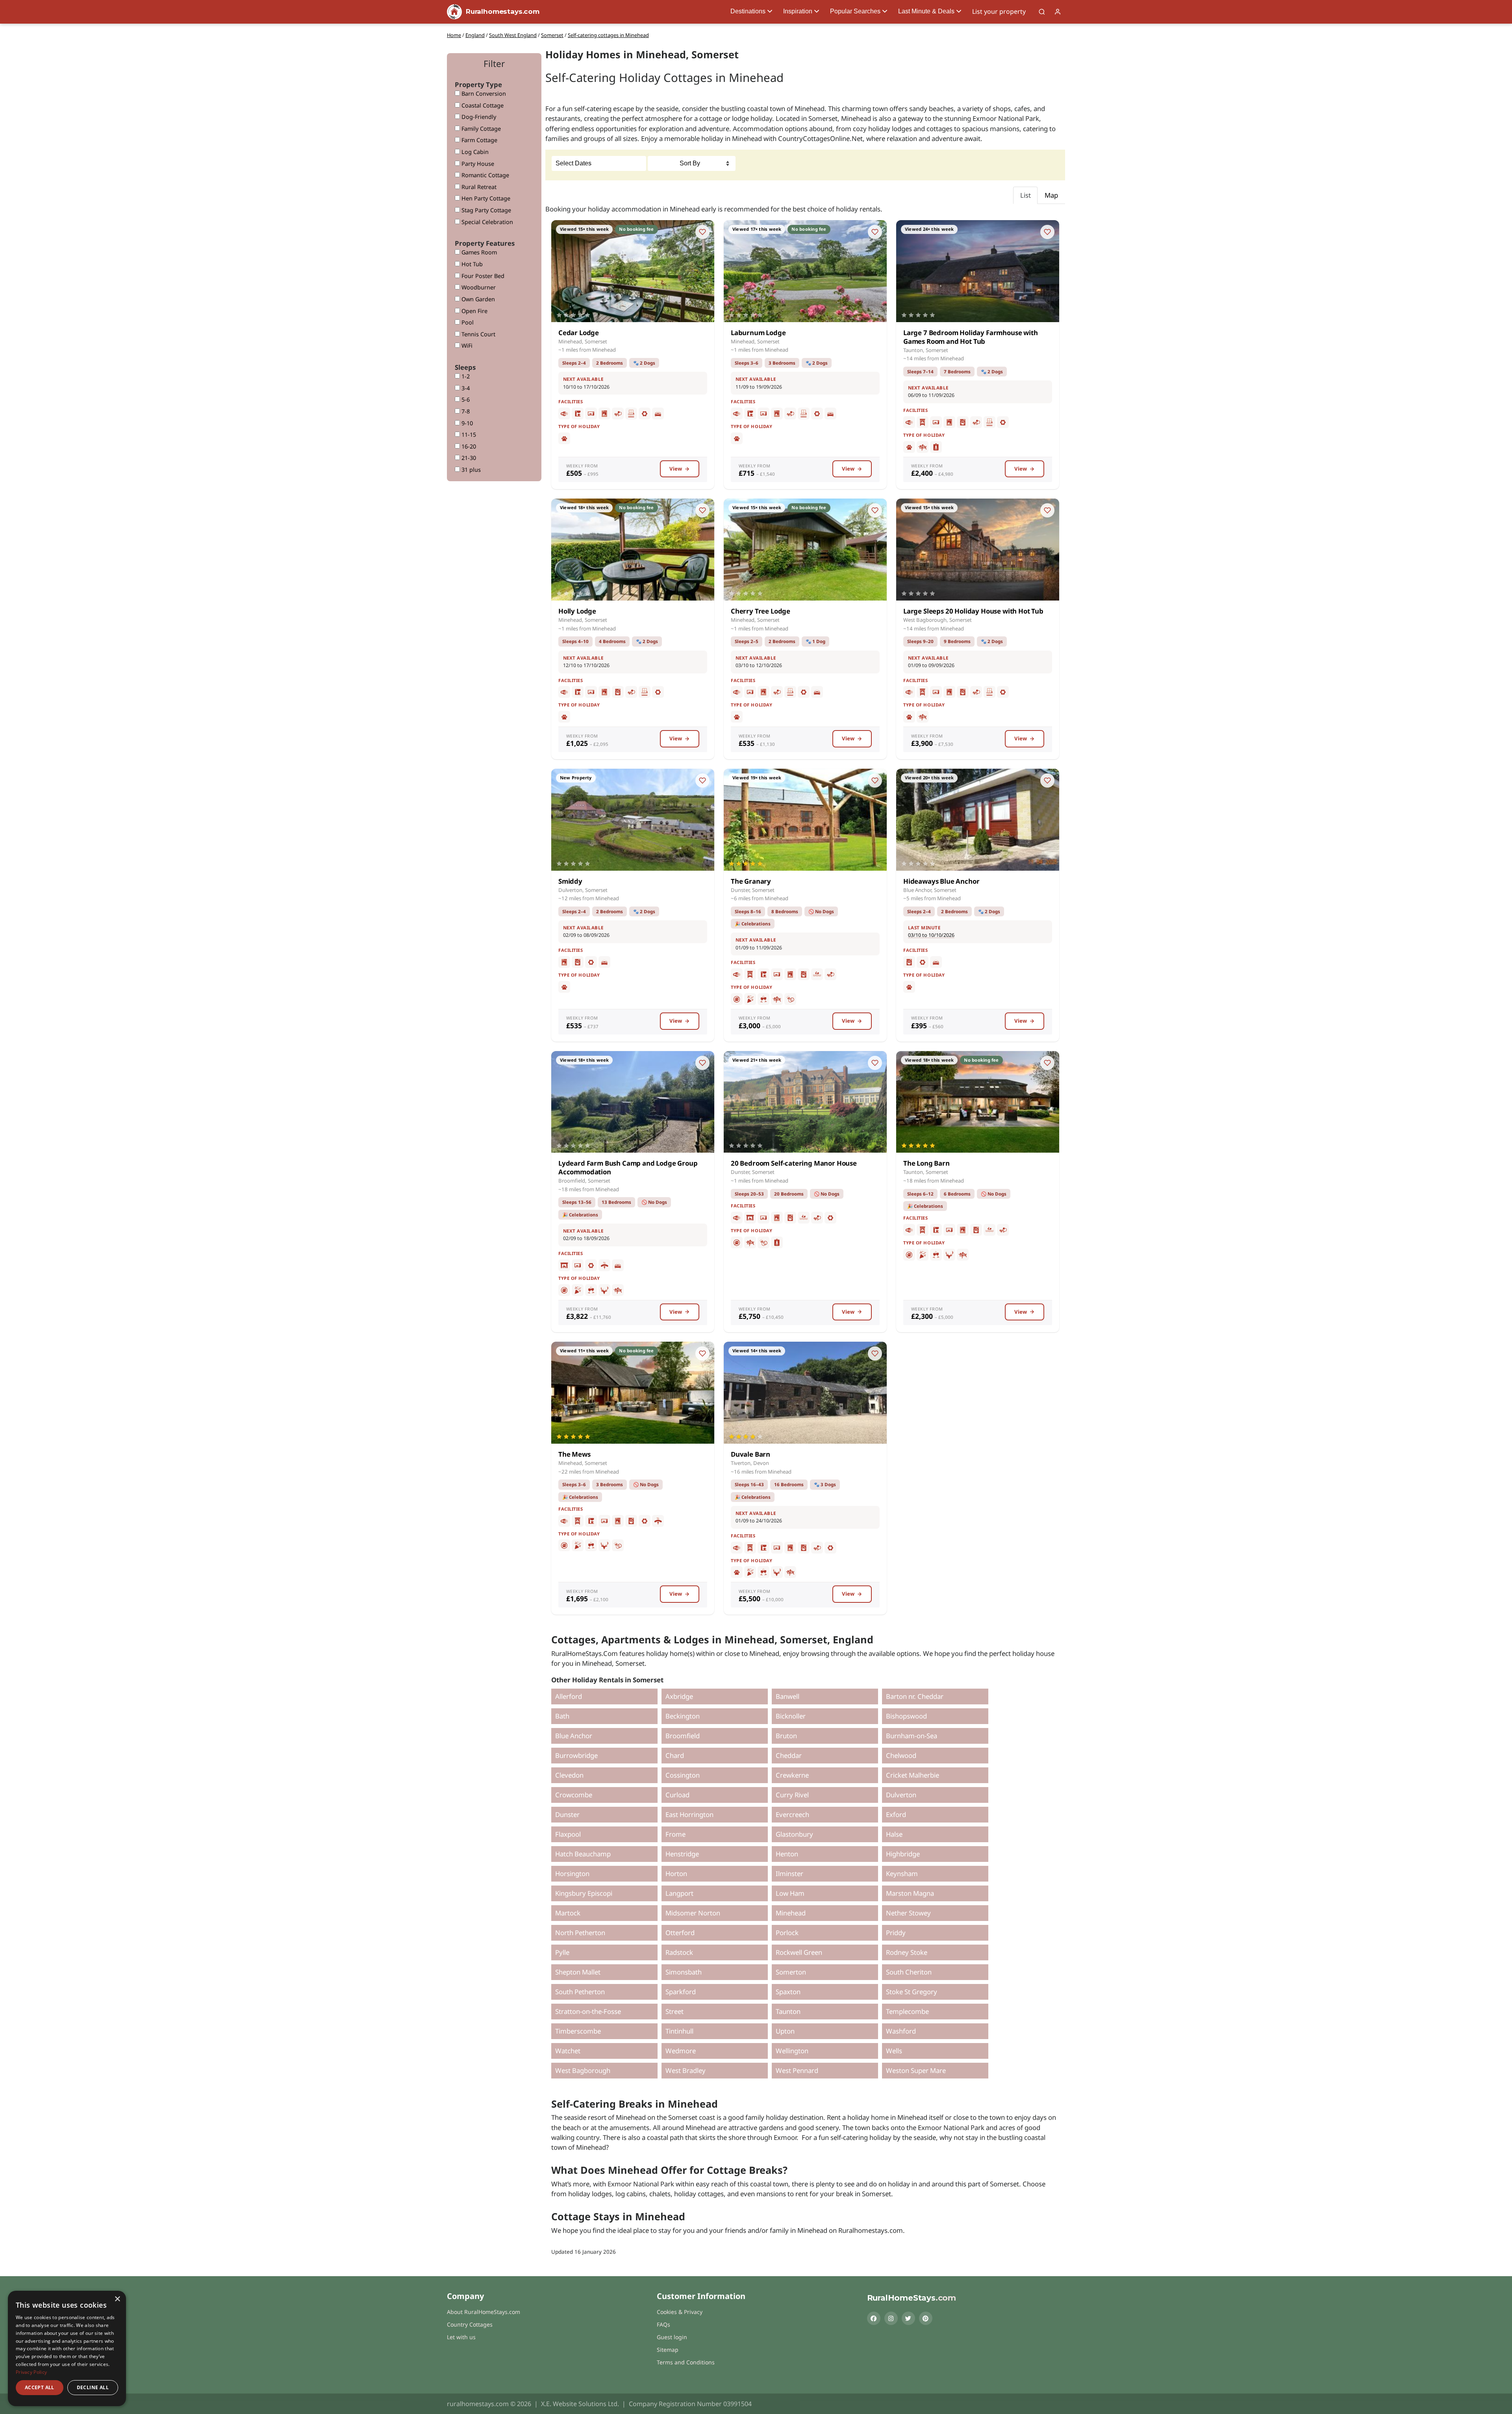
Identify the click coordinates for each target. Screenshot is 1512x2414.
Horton (676, 1874)
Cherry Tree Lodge (761, 611)
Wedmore (681, 2051)
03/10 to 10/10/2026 (931, 935)
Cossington (683, 1775)
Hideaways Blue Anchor (941, 881)
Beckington (683, 1716)
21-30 (468, 458)
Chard (675, 1755)
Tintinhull (679, 2031)
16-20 (468, 446)
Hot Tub (471, 264)
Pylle (562, 1952)
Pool (467, 322)
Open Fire (474, 311)
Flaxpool (568, 1834)
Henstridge (682, 1854)
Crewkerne (792, 1775)
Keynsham (902, 1874)
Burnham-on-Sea (912, 1736)
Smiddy (570, 881)
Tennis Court (478, 334)
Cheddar (789, 1755)
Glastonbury (794, 1834)
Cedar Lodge (579, 333)
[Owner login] (1058, 12)
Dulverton (901, 1795)
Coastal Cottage (482, 105)
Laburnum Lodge (758, 333)
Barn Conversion (483, 94)
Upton (785, 2031)
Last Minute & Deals (926, 11)
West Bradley (686, 2070)
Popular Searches (855, 11)
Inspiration (798, 11)
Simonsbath (684, 1972)
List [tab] (1026, 195)
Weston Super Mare (916, 2070)
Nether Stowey (908, 1913)
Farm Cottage (479, 140)
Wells (894, 2051)
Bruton (786, 1736)
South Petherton (580, 1992)
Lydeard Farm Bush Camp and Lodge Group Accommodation (628, 1167)
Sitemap (668, 2350)
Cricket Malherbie (913, 1775)
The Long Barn (926, 1163)
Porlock (787, 1933)
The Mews (574, 1454)
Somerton (791, 1972)
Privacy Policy (31, 2372)
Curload (677, 1795)
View (676, 469)
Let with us (461, 2337)
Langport (679, 1893)
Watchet (568, 2051)
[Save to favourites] (702, 232)
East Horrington (689, 1814)
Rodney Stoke (907, 1952)
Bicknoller (791, 1716)
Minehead (791, 1913)
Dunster (567, 1814)
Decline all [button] (93, 2387)
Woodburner (478, 287)
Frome (675, 1834)
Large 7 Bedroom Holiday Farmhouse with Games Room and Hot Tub (971, 337)
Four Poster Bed (482, 276)
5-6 (465, 400)
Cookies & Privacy (680, 2312)
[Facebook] (874, 2318)
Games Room (478, 252)
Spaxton (788, 1992)
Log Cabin (474, 152)
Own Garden (477, 299)
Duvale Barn (750, 1454)
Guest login (672, 2337)
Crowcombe (574, 1795)
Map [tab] (1051, 195)
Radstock (679, 1952)
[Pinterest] (926, 2318)
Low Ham (790, 1893)
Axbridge (679, 1696)
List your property (999, 11)
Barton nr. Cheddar (915, 1696)
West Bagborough (583, 2070)
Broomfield (683, 1736)
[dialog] (67, 2348)
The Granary (751, 881)
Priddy (896, 1933)
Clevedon (569, 1775)
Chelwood (901, 1755)
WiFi (466, 346)
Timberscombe (578, 2031)
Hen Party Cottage (485, 198)
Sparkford (681, 1992)
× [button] (117, 2299)
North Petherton (580, 1933)
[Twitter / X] (908, 2318)
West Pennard (797, 2070)
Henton (787, 1854)
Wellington (792, 2051)
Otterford (680, 1933)
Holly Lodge (577, 611)
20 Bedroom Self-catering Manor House (794, 1163)
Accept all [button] (40, 2387)
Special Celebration (486, 222)
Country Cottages (470, 2324)
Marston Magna (910, 1893)
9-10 (466, 423)
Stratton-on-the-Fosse (588, 2011)
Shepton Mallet (578, 1972)
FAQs (663, 2324)
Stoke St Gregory (912, 1992)
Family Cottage (480, 129)
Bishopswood (906, 1716)
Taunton (788, 2011)
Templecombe (907, 2011)
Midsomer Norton (693, 1913)
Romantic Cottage (485, 175)
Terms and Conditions (686, 2362)
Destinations (748, 11)
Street (674, 2011)
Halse (894, 1834)
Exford (896, 1814)
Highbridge (903, 1854)
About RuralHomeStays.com (484, 2312)
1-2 (465, 376)
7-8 (465, 411)
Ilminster (789, 1874)
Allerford (569, 1696)
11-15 (468, 435)
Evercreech (792, 1814)
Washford (901, 2031)
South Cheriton (909, 1972)
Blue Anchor (574, 1736)
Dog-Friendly (478, 117)
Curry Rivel (792, 1795)
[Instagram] (891, 2318)
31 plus (470, 470)
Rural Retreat (478, 187)
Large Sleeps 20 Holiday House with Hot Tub (973, 611)
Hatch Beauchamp (583, 1854)
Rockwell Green (799, 1952)
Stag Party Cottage (485, 210)
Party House (477, 164)
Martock (568, 1913)
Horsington (572, 1874)
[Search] (1042, 12)
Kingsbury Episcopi (584, 1893)
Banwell (787, 1696)
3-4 (465, 388)
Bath (562, 1716)
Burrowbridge (576, 1755)
